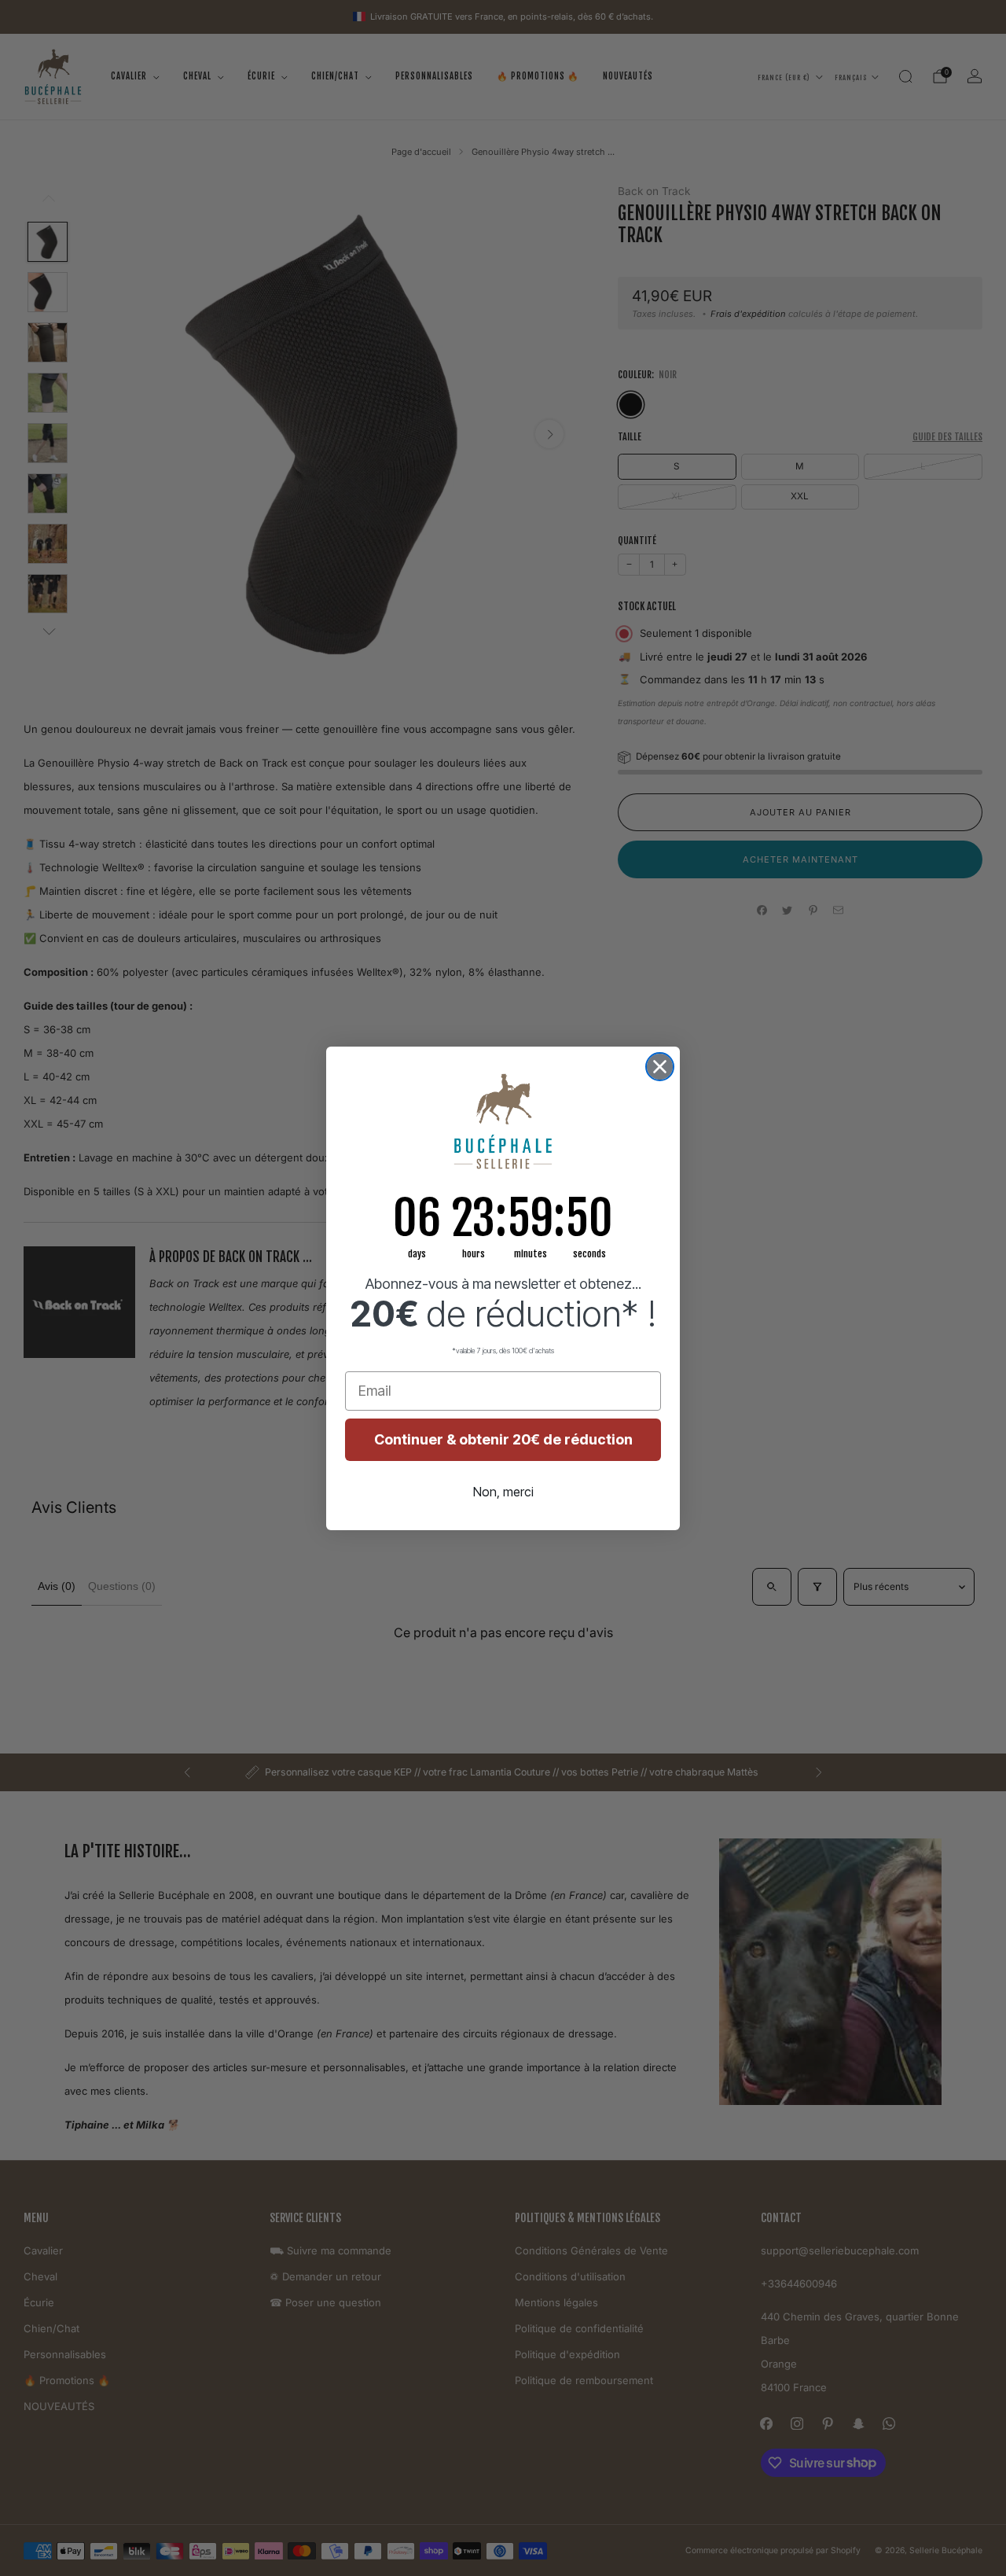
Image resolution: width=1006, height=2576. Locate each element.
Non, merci (503, 1492)
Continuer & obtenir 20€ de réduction (503, 1439)
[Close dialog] (660, 1067)
